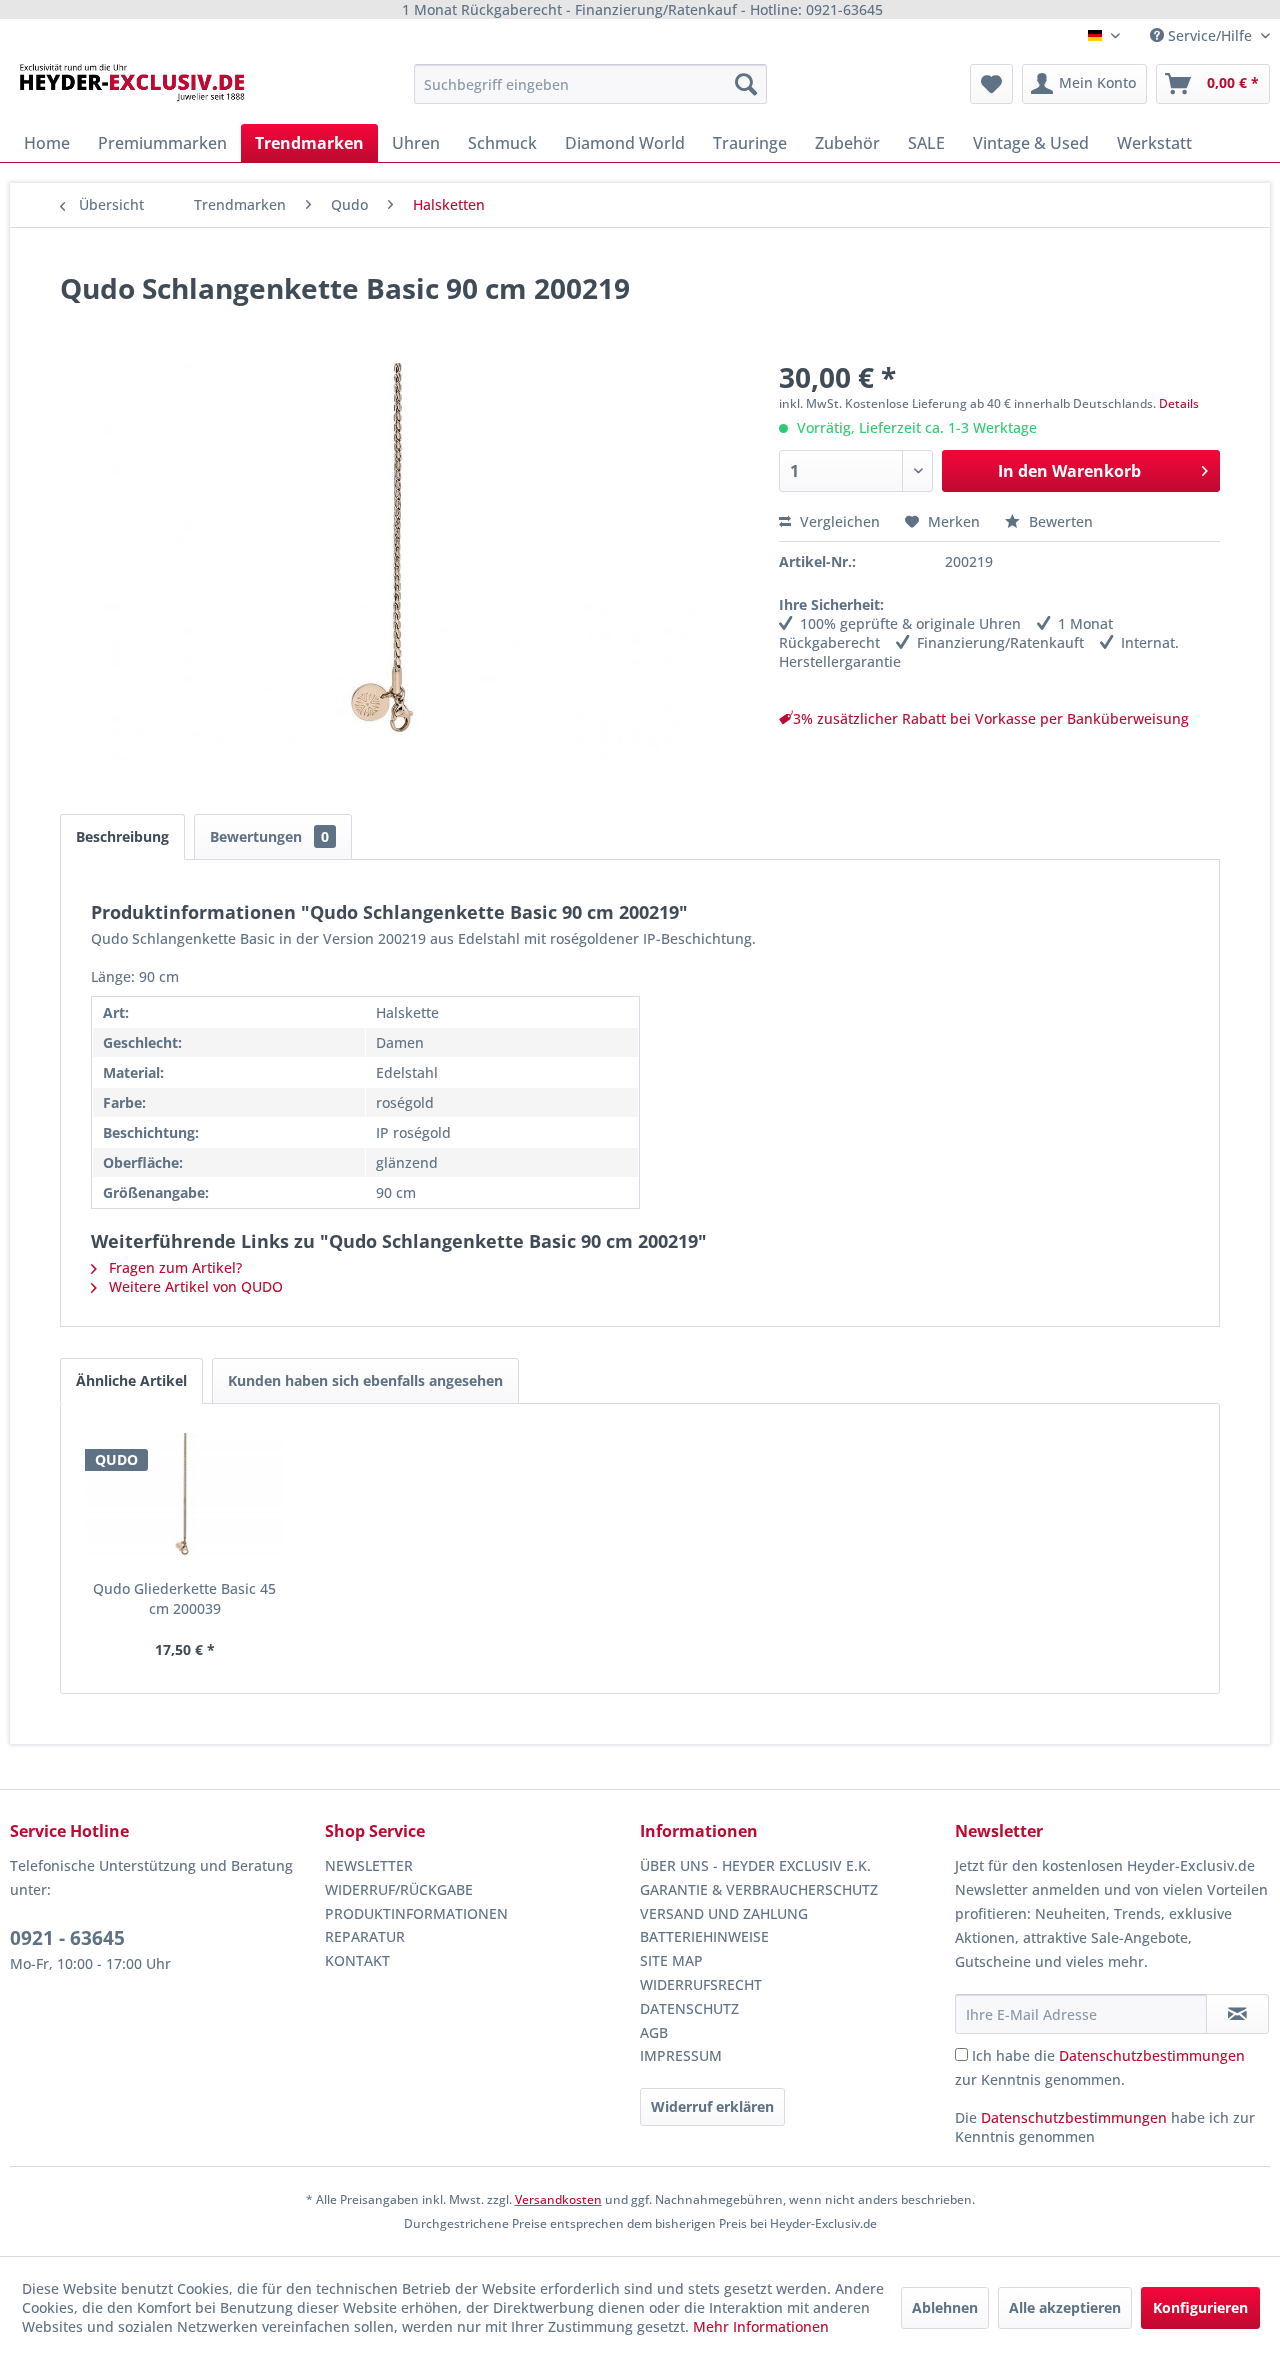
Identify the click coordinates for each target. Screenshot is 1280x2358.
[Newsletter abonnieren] (1237, 2014)
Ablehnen (945, 2307)
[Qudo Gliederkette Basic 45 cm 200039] (185, 1499)
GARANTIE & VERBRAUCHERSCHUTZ (759, 1889)
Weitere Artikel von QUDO (194, 1286)
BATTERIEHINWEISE (704, 1936)
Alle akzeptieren (1065, 2307)
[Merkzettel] (991, 84)
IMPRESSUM (681, 2055)
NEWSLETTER (369, 1865)
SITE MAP (671, 1960)
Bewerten (1059, 521)
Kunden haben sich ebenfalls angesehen (365, 1380)
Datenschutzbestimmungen (1152, 2055)
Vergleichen (838, 521)
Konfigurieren (1200, 2307)
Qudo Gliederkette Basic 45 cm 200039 (184, 1598)
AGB (654, 2032)
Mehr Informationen (761, 2326)
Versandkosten (558, 2199)
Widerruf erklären (712, 2106)
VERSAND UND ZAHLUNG (724, 1913)
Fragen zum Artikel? (173, 1267)
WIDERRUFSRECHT (701, 1984)
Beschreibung (122, 836)
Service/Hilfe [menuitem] (1210, 35)
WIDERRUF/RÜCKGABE (399, 1889)
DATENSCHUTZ (689, 2008)
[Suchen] (746, 84)
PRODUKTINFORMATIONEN (416, 1913)
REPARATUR (365, 1936)
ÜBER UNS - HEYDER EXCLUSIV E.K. (755, 1865)
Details (1179, 403)
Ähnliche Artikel (131, 1380)
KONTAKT (357, 1960)
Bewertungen (269, 836)
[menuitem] (590, 84)
